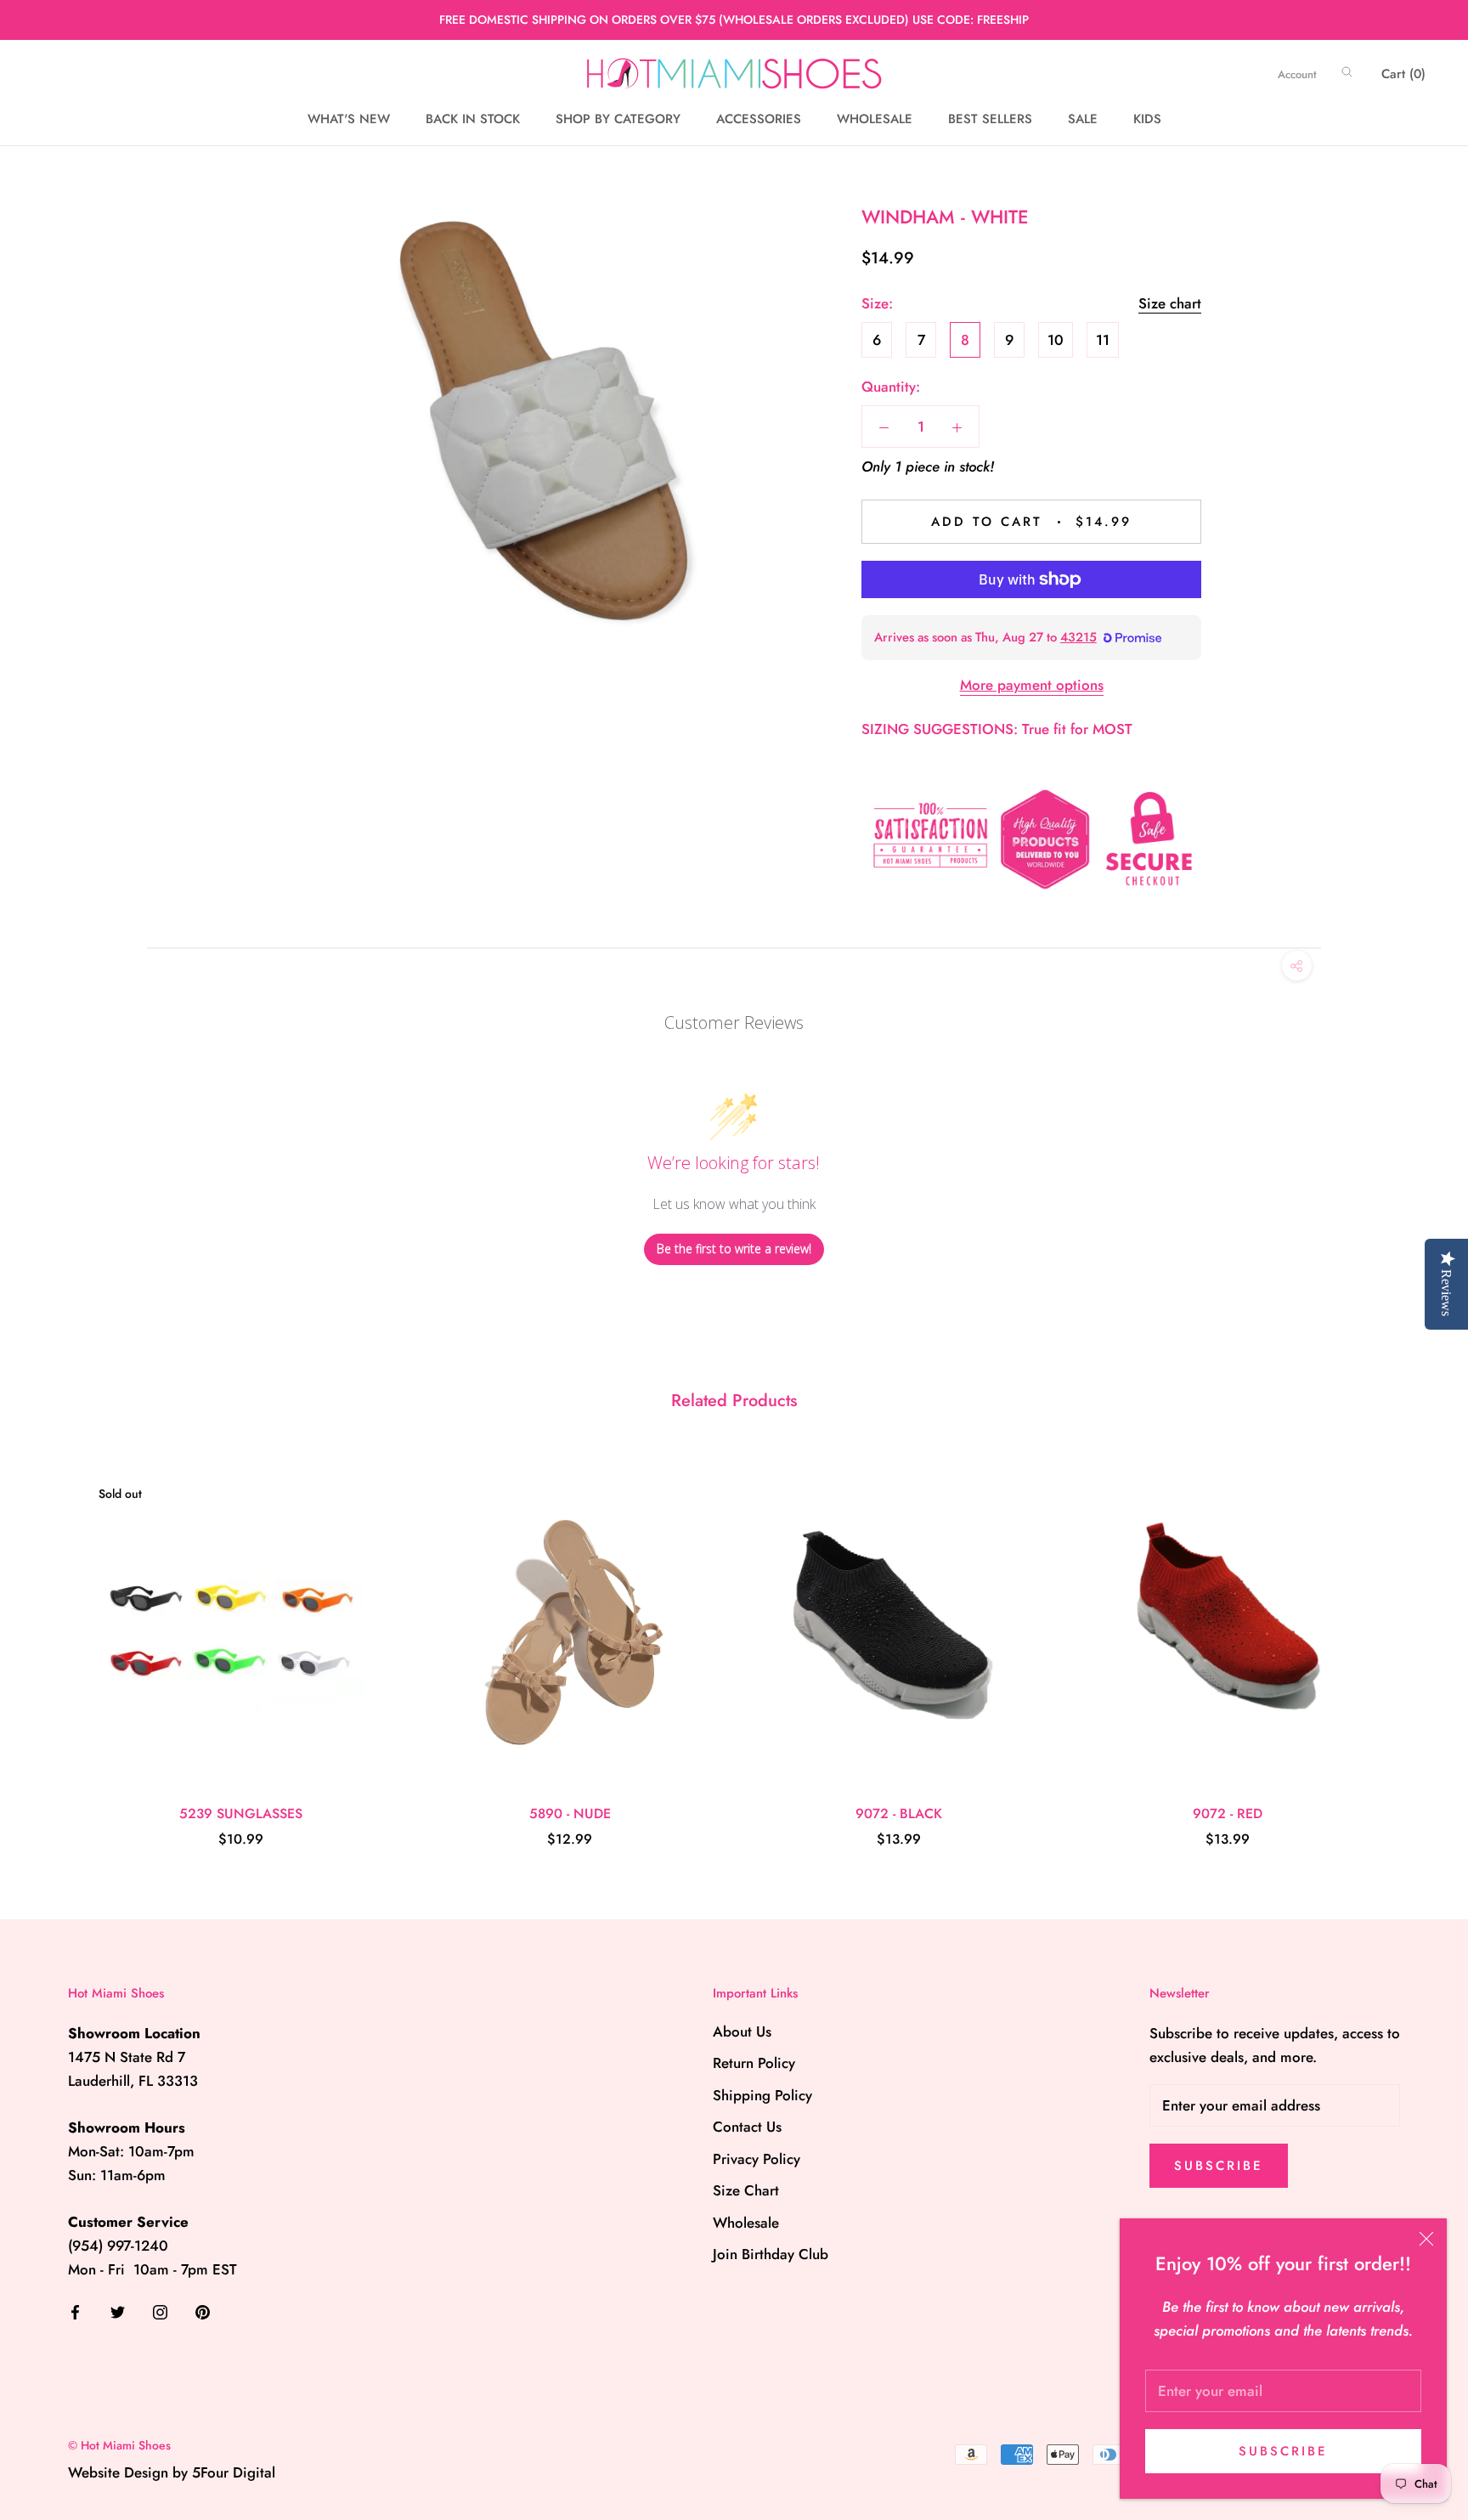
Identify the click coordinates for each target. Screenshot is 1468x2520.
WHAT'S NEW (349, 120)
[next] (1415, 1644)
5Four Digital (234, 2472)
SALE (1083, 120)
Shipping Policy (762, 2095)
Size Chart (746, 2190)
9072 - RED (1228, 1814)
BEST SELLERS (990, 120)
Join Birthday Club (771, 2254)
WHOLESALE (875, 120)
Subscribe (1283, 2451)
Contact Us (747, 2127)
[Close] (1426, 2239)
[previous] (53, 1644)
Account (1297, 74)
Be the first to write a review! (734, 1249)
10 (1056, 340)
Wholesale (746, 2223)
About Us (742, 2031)
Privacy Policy (757, 2159)
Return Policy (754, 2063)
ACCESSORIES (759, 120)
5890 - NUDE (570, 1814)
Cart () (1403, 74)
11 (1103, 340)
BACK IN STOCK (473, 120)
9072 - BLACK (899, 1814)
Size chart (1170, 303)
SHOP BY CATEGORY (618, 120)
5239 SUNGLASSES (241, 1814)
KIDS (1147, 120)
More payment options (1032, 685)
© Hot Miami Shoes (119, 2445)
